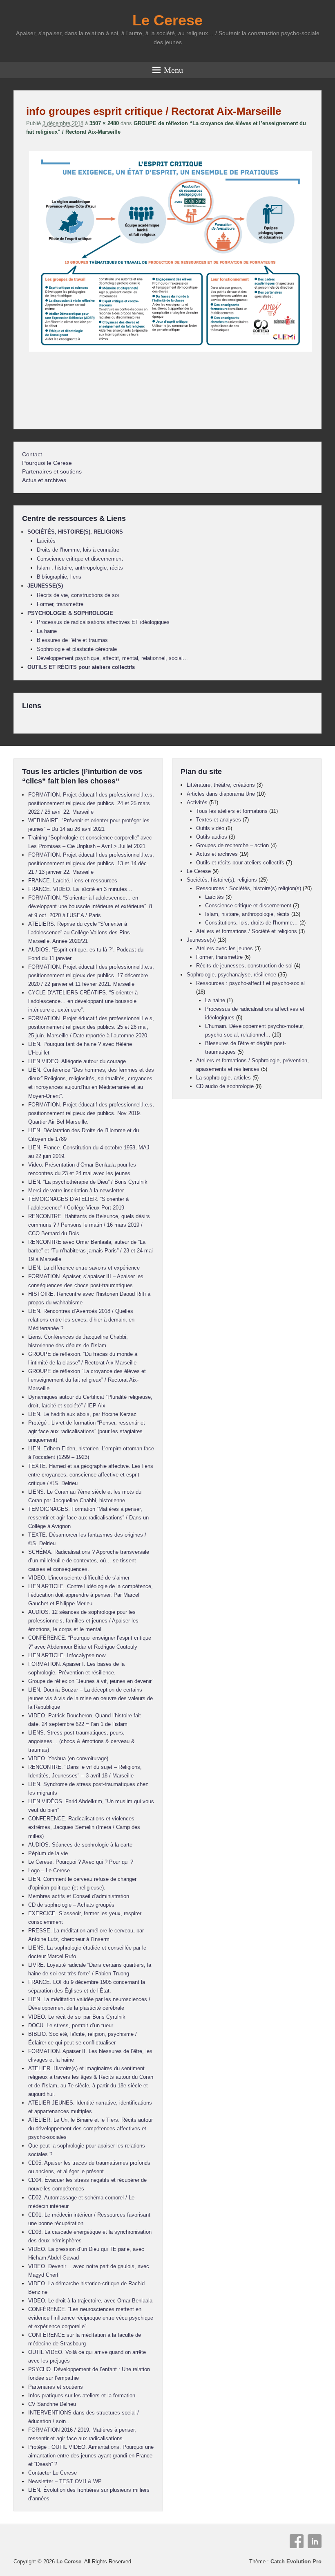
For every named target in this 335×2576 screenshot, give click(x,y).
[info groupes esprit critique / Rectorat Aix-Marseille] (170, 351)
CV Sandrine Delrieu (52, 2404)
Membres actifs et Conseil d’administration (79, 1896)
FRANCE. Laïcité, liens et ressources (73, 881)
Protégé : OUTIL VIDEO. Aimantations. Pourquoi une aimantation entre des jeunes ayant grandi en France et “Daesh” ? (91, 2456)
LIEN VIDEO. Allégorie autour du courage (77, 1061)
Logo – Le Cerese (49, 1870)
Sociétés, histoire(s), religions (222, 880)
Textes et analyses (219, 820)
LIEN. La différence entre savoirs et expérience (84, 1268)
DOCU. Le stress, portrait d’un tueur (71, 2025)
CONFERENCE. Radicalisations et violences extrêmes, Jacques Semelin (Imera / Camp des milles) (84, 1827)
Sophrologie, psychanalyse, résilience (231, 975)
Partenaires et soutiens (52, 471)
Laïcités (46, 541)
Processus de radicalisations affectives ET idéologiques (103, 622)
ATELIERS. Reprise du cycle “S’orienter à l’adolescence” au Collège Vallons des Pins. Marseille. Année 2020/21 (80, 932)
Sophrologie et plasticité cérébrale (77, 649)
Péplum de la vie (48, 1853)
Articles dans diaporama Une (221, 794)
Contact (32, 454)
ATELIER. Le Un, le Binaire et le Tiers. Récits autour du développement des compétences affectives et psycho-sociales (90, 2128)
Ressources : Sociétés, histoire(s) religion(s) (249, 888)
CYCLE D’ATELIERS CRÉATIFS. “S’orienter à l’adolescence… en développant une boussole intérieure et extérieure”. (83, 1001)
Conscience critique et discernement (80, 559)
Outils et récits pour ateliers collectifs (240, 863)
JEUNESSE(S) (45, 586)
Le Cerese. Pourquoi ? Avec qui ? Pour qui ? (81, 1862)
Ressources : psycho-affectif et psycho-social (250, 983)
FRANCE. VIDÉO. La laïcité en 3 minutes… (80, 889)
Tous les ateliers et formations (232, 811)
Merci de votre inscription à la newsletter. (77, 1190)
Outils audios (212, 837)
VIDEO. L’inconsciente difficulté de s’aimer (79, 1578)
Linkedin (315, 2541)
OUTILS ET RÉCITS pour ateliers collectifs (81, 667)
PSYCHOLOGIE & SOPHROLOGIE (70, 613)
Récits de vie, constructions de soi (78, 595)
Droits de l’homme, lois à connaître (78, 550)
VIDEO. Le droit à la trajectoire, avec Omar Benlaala (90, 2301)
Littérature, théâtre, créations (221, 785)
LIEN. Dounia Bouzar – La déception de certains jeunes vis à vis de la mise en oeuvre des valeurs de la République (90, 1698)
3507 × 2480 (104, 123)
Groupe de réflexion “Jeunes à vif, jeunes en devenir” (91, 1681)
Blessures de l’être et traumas (72, 640)
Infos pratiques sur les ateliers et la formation (82, 2395)
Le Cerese (167, 20)
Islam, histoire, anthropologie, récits (247, 914)
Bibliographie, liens (59, 577)
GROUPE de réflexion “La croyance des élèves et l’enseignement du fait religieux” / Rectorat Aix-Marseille (87, 1380)
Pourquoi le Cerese (47, 463)
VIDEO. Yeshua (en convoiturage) (68, 1758)
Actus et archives (44, 480)
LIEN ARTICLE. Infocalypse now (67, 1655)
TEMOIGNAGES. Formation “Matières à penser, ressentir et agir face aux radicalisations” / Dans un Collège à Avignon (88, 1518)
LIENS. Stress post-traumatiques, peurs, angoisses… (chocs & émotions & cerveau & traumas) (82, 1741)
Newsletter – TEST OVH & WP (65, 2481)
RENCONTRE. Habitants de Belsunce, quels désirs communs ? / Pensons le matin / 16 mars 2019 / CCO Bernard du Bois (89, 1225)
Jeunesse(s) (201, 940)
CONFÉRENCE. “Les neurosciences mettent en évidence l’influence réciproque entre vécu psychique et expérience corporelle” (91, 2318)
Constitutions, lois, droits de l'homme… (251, 923)
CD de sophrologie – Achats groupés (71, 1905)
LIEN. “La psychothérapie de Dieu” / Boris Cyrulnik (88, 1182)
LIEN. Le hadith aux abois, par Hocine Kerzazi (83, 1414)
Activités (197, 802)
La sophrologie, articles (223, 1078)
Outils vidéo (210, 828)
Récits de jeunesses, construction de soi (244, 966)
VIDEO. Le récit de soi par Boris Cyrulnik (77, 2017)
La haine (47, 631)
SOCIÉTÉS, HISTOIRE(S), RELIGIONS (75, 532)
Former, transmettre (60, 604)
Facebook (297, 2541)
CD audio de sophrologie (225, 1086)
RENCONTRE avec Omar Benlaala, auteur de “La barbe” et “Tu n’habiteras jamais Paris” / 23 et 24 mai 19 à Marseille (90, 1251)
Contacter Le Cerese (52, 2473)
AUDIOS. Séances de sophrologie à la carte (80, 1845)
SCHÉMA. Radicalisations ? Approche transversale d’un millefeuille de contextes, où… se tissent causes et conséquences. (89, 1561)
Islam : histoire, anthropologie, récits (80, 568)
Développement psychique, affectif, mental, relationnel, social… (112, 658)
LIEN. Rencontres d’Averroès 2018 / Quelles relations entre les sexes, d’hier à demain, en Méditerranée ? (81, 1320)
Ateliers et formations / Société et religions (247, 931)
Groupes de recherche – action (232, 845)
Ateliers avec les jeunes (224, 948)
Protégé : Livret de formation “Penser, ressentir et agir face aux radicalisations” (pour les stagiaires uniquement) (87, 1431)
